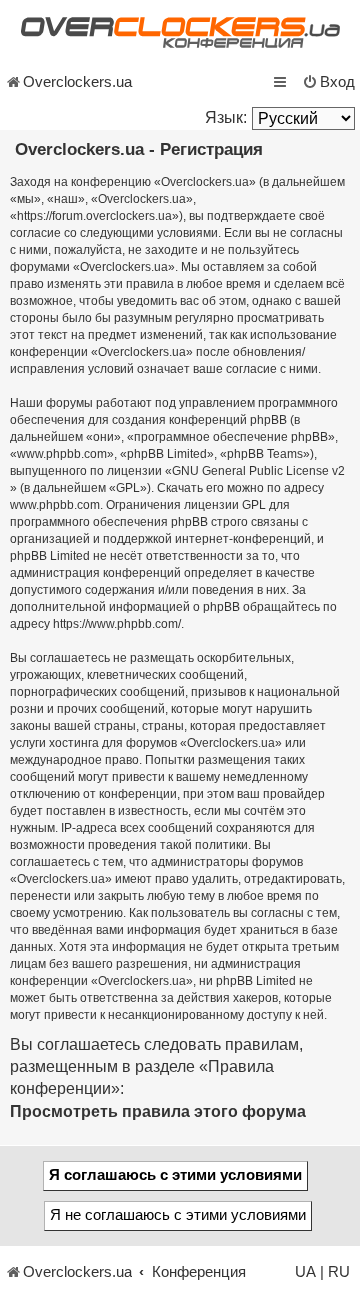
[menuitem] (328, 82)
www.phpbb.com (55, 505)
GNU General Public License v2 (258, 471)
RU (339, 1272)
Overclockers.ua (77, 82)
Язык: (226, 117)
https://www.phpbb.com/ (117, 624)
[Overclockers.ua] (180, 32)
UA (305, 1272)
